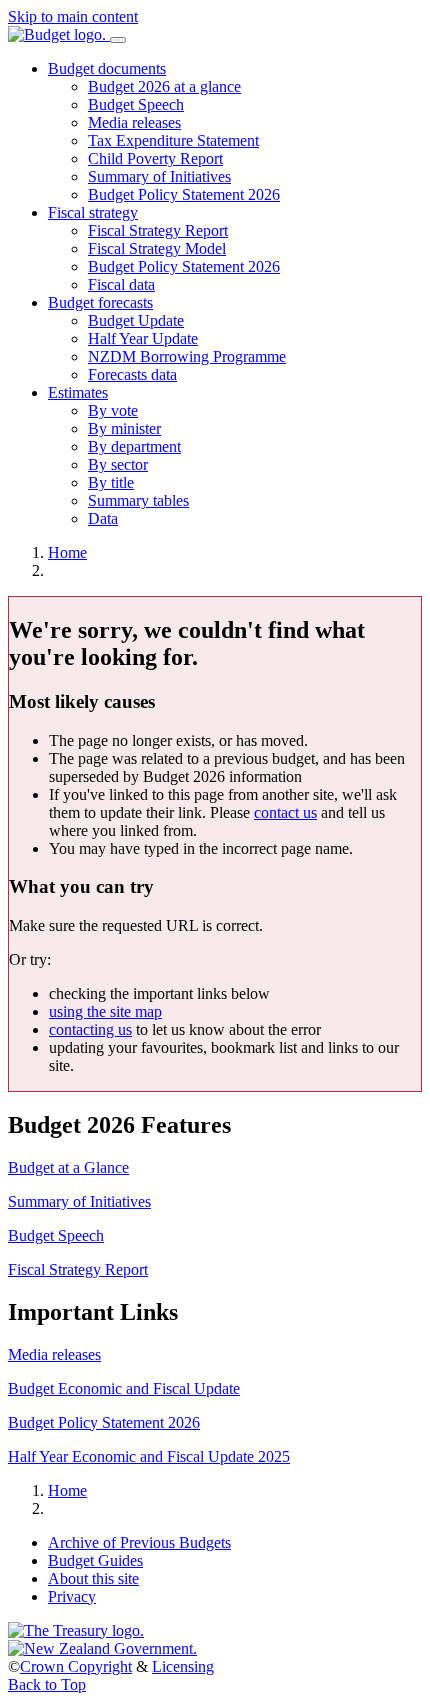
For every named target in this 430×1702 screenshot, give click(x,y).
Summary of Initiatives (159, 176)
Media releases (134, 122)
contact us (285, 812)
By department (134, 446)
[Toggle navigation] (118, 40)
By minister (124, 428)
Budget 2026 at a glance (164, 86)
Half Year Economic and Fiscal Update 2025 (149, 1456)
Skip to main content (73, 16)
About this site (93, 1578)
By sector (118, 464)
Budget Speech (136, 104)
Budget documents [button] (107, 68)
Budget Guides (95, 1560)
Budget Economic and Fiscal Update (124, 1388)
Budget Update (136, 320)
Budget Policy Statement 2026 (184, 194)
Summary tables (138, 500)
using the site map (105, 1011)
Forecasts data (132, 374)
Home (67, 552)
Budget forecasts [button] (100, 302)
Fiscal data (121, 284)
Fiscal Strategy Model (157, 248)
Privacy (72, 1596)
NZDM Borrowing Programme (187, 356)
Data (103, 518)
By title (111, 482)
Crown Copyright (76, 1666)
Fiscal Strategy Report (158, 230)
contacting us (90, 1029)
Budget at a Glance (68, 1167)
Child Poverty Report (155, 158)
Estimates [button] (78, 392)
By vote (113, 410)
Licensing (183, 1666)
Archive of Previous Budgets (139, 1542)
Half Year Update (143, 338)
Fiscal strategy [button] (93, 212)
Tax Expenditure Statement (173, 140)
